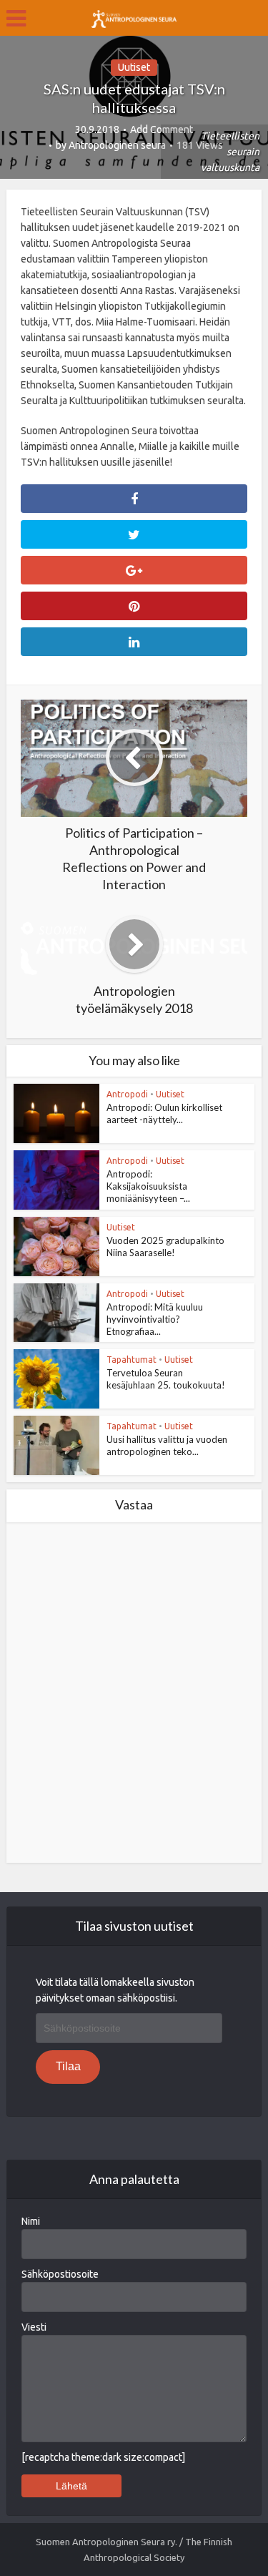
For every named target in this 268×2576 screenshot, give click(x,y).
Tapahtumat (131, 1360)
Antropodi (127, 1094)
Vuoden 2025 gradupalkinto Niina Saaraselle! (165, 1247)
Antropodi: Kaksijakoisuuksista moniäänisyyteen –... (148, 1186)
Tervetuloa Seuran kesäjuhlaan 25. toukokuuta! (166, 1379)
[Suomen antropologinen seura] (134, 16)
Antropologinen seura (117, 145)
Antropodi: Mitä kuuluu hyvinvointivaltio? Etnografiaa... (155, 1319)
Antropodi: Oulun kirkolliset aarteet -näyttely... (164, 1113)
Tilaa (68, 2066)
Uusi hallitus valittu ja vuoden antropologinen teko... (167, 1445)
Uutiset (134, 67)
